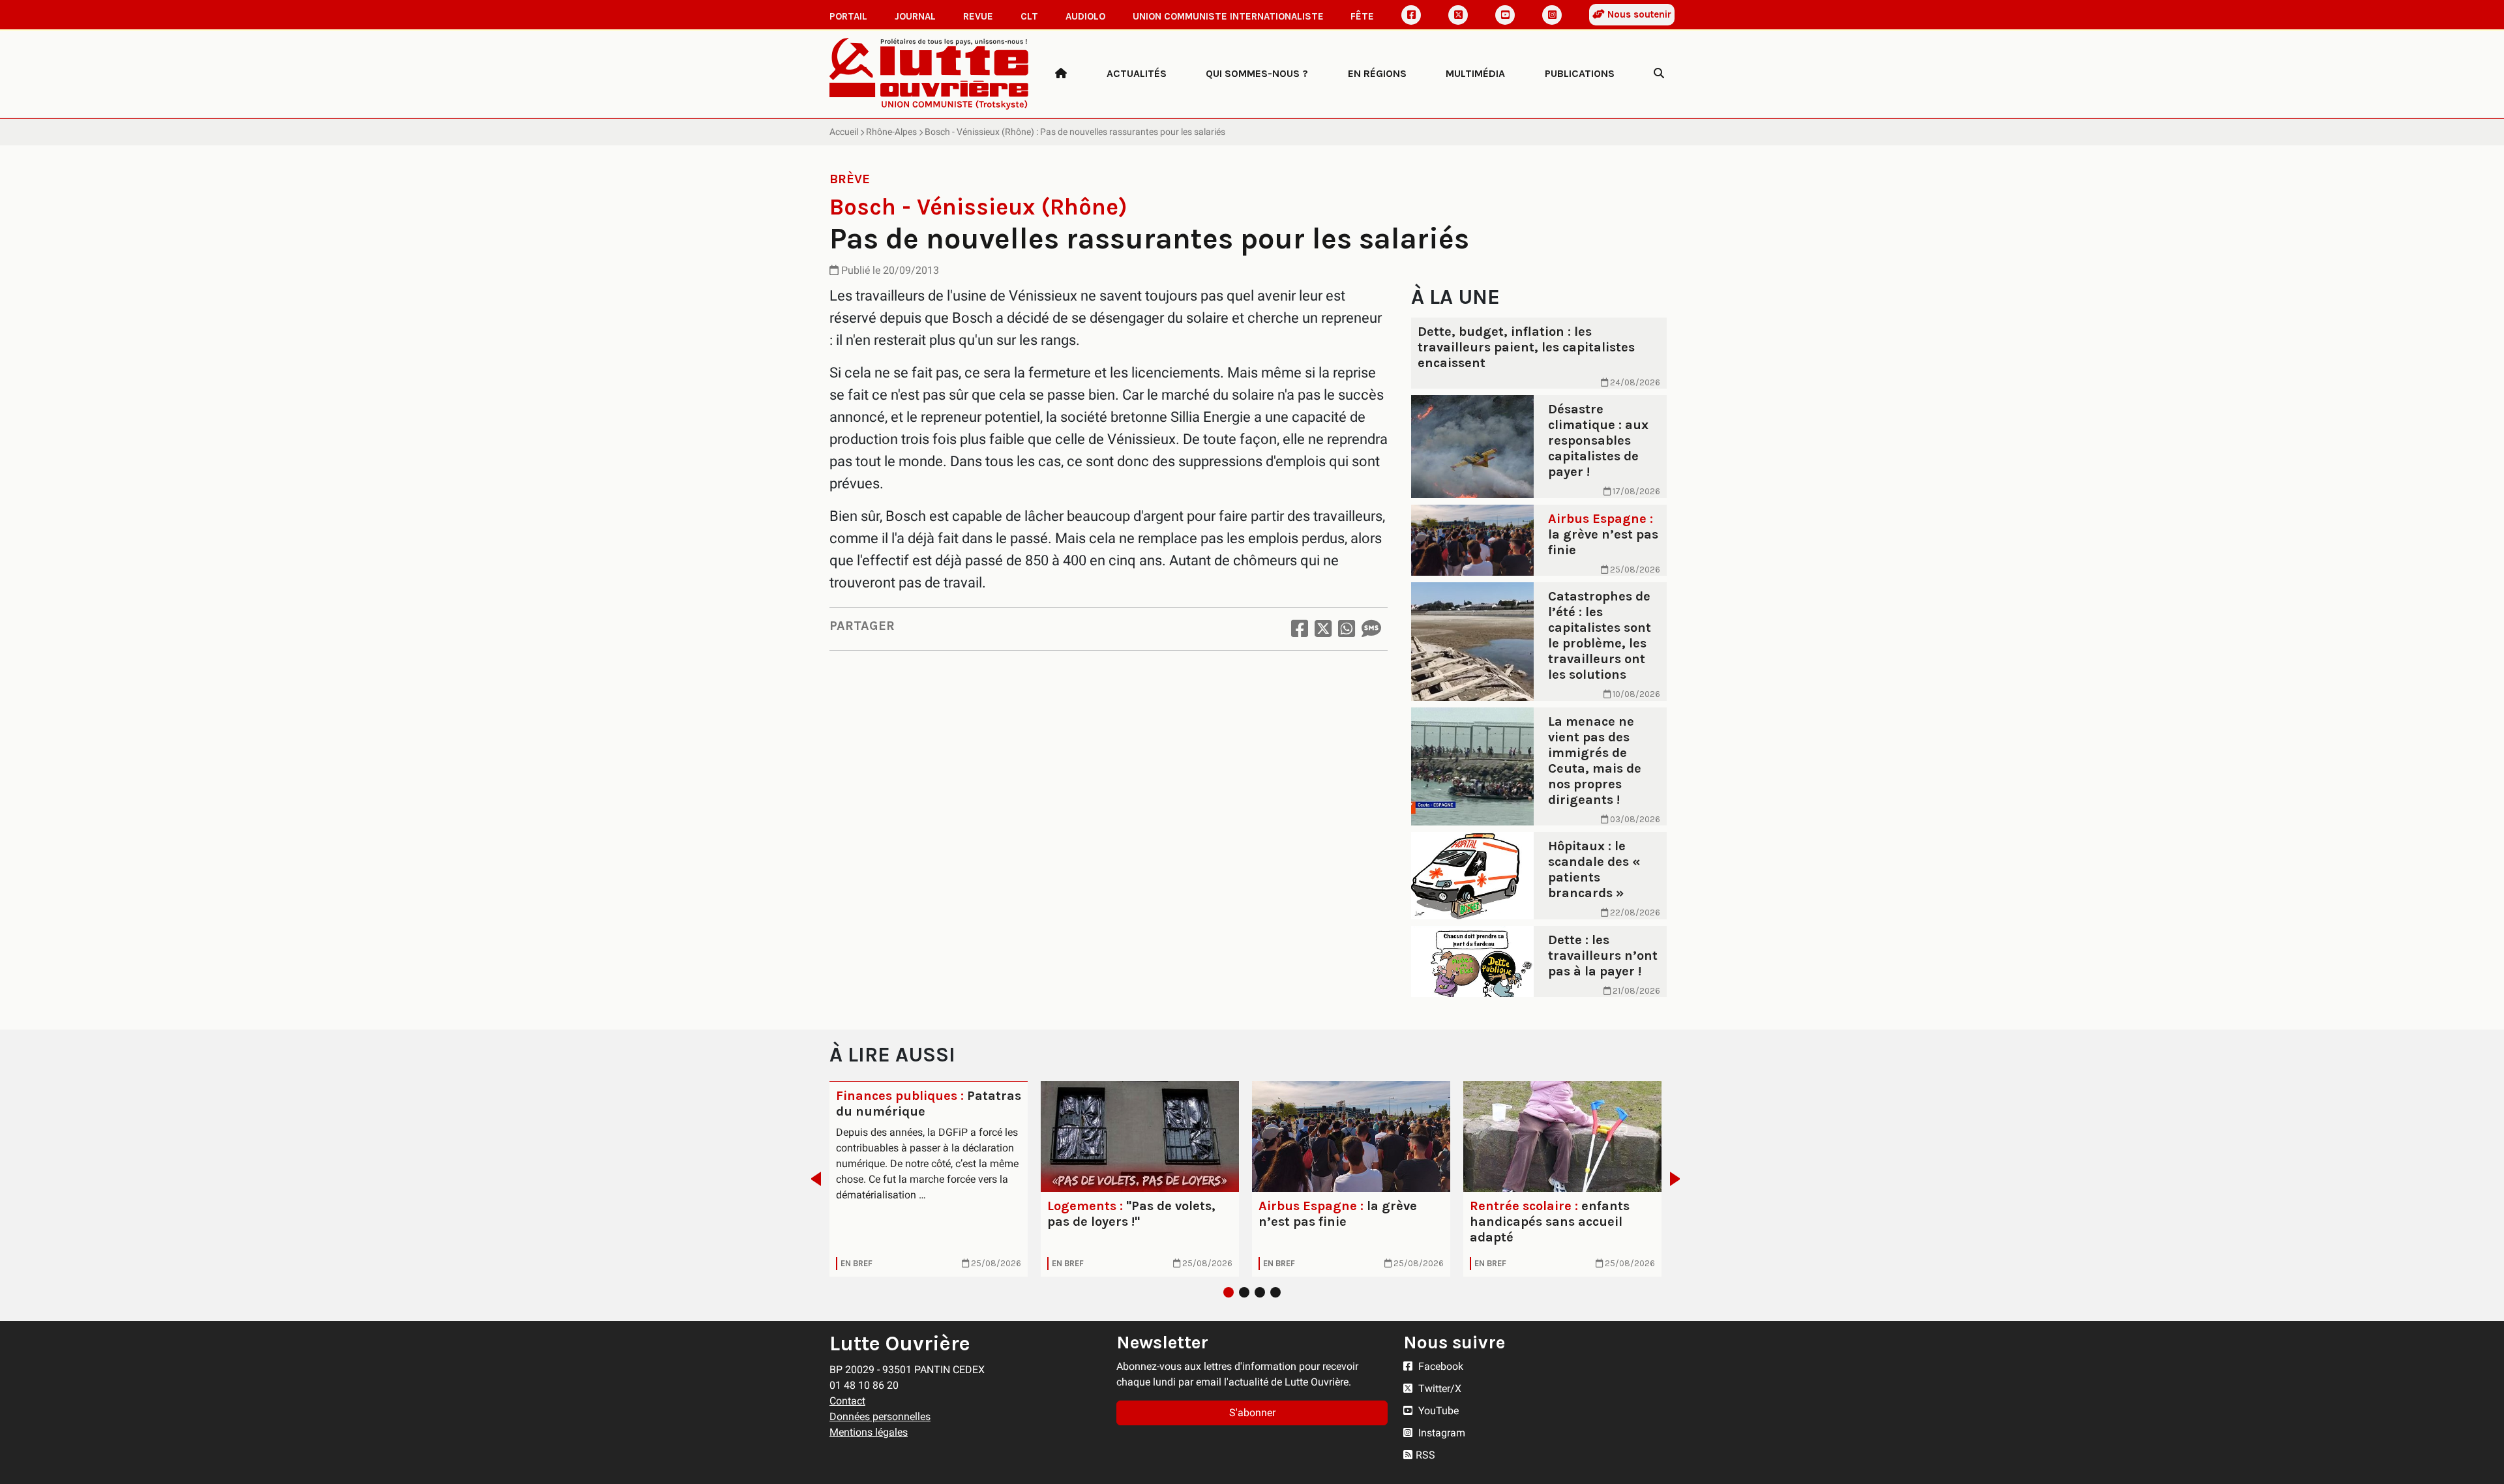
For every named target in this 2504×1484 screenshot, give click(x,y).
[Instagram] (1552, 15)
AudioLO (1085, 16)
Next (1679, 1179)
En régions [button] (1377, 73)
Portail (848, 16)
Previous (812, 1179)
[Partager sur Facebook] (1300, 629)
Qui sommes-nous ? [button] (1257, 73)
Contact (847, 1401)
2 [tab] (1244, 1292)
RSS (1425, 1455)
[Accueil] (1061, 74)
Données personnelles (880, 1417)
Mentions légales (869, 1432)
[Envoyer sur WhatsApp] (1347, 629)
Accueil (844, 132)
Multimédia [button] (1475, 73)
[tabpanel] (929, 1179)
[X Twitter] (1458, 15)
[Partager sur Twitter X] (1323, 629)
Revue (978, 16)
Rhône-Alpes (891, 132)
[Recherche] (1659, 74)
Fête (1362, 16)
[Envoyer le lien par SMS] (1371, 629)
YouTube (1437, 1411)
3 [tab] (1260, 1292)
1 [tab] (1229, 1292)
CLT (1029, 16)
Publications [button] (1580, 73)
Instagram (1440, 1433)
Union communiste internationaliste (1228, 16)
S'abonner (1252, 1413)
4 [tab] (1275, 1292)
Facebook (1439, 1366)
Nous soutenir (1638, 14)
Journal (915, 16)
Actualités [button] (1137, 73)
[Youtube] (1505, 15)
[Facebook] (1411, 15)
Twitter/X (1438, 1388)
